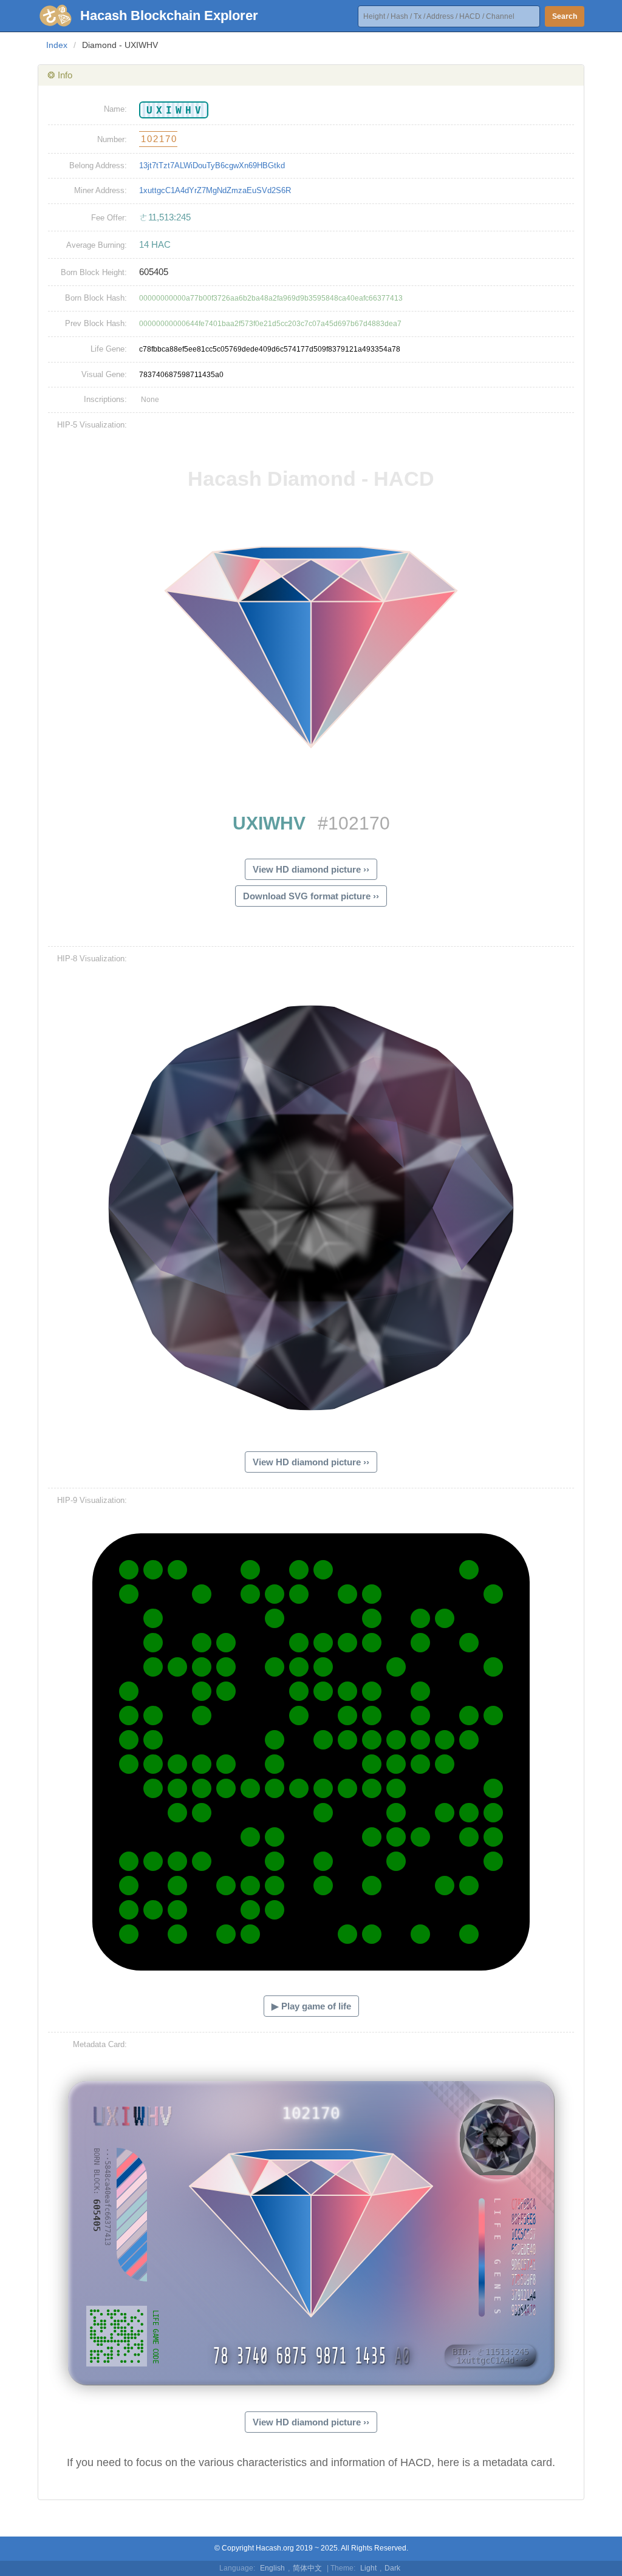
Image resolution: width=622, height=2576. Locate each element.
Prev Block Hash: (96, 323)
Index (57, 45)
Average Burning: (97, 245)
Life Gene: (109, 349)
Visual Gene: (104, 374)
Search (565, 16)
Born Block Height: (94, 272)
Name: (115, 109)
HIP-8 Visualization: (92, 959)
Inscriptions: (105, 399)
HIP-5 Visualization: (92, 425)
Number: (112, 139)
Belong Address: (98, 165)
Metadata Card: (100, 2044)
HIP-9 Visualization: (92, 1500)
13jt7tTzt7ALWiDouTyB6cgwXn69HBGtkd (212, 165)
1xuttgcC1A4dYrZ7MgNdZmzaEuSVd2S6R (215, 190)
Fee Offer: (109, 218)
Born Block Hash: (96, 298)
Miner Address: (101, 190)
